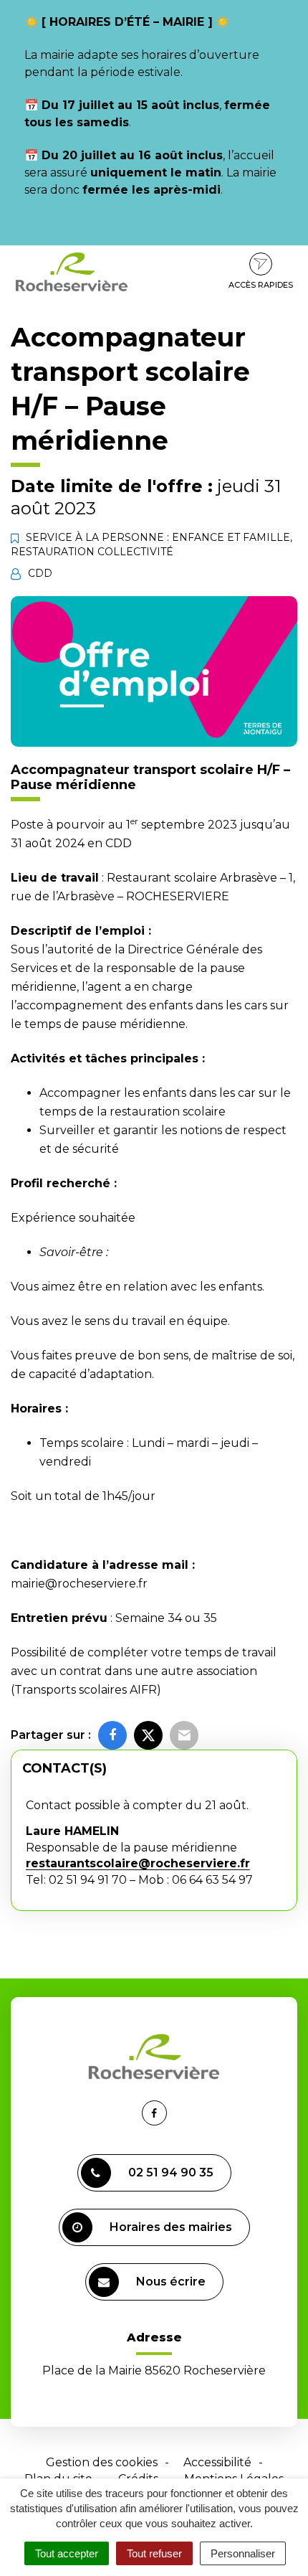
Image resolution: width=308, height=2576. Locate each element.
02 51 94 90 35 (171, 2172)
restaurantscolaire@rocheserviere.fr (138, 1863)
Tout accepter (67, 2553)
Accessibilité (217, 2462)
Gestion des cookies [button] (102, 2462)
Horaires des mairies (171, 2227)
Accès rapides (261, 285)
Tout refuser (154, 2553)
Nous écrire (171, 2282)
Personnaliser (243, 2553)
